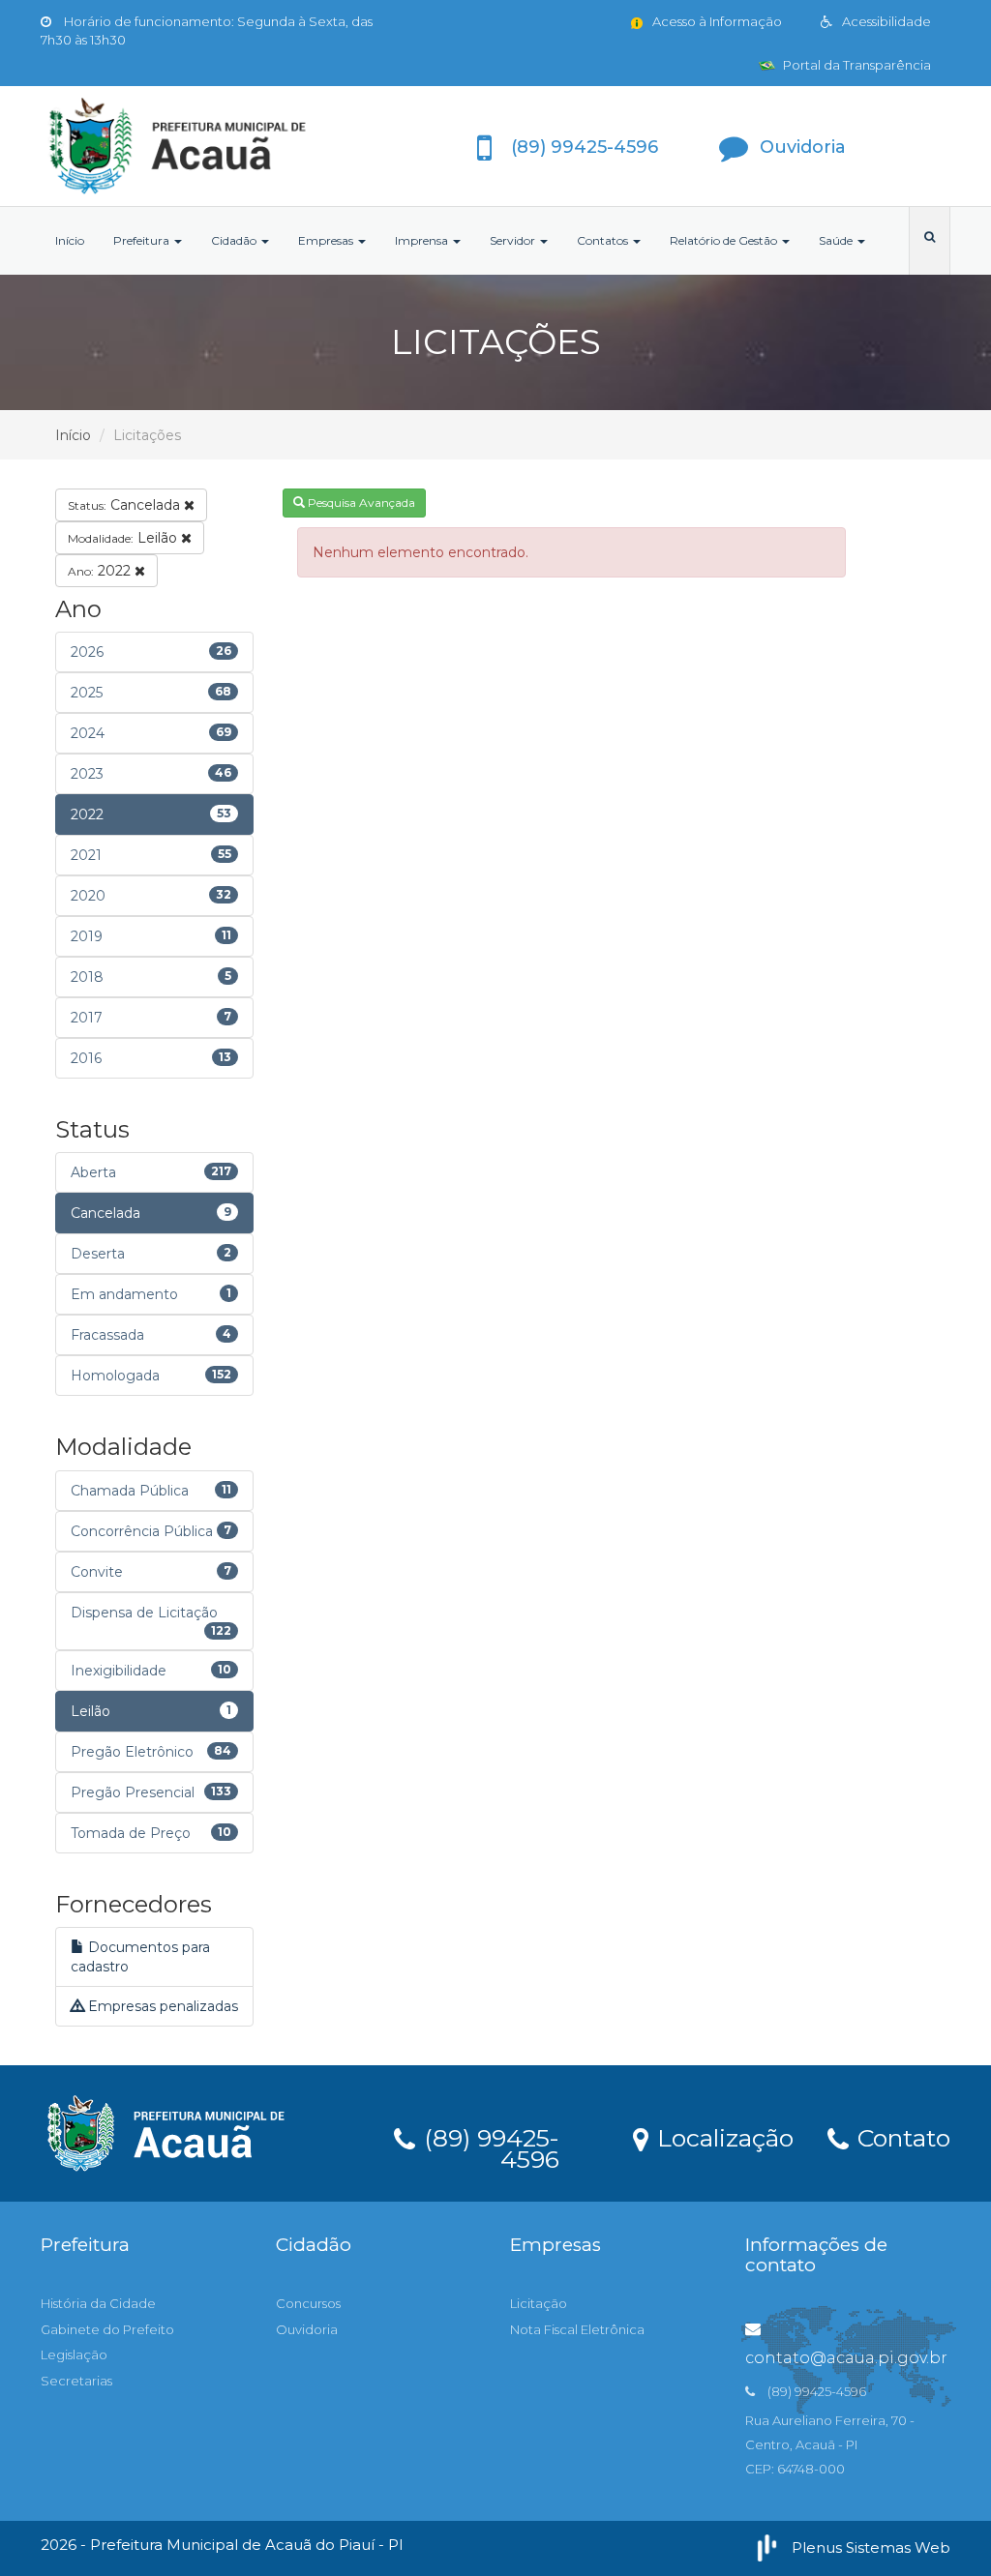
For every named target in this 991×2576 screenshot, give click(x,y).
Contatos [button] (604, 240)
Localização (722, 2137)
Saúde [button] (837, 240)
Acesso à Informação (716, 21)
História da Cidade (98, 2303)
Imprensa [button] (423, 240)
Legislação (74, 2354)
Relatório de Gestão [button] (725, 240)
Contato (901, 2137)
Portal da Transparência (856, 65)
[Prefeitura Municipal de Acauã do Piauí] (182, 146)
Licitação (539, 2303)
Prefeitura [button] (143, 240)
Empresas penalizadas (161, 2006)
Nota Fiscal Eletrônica (577, 2329)
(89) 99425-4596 (488, 2146)
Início (70, 240)
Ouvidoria (307, 2329)
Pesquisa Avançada (360, 503)
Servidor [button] (514, 240)
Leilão (124, 538)
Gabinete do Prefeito (107, 2329)
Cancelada (126, 505)
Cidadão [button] (235, 240)
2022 (101, 571)
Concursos (308, 2303)
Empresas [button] (327, 240)
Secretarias (76, 2381)
